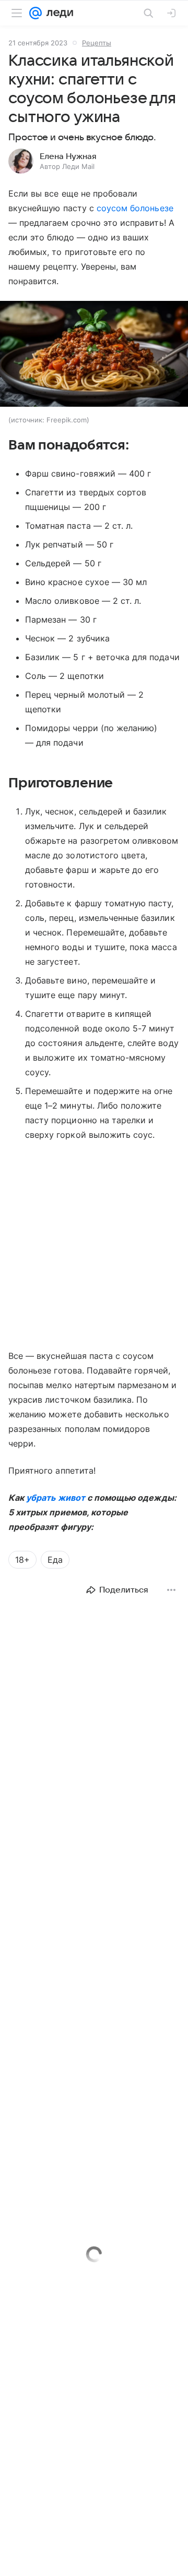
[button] (94, 355)
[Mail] (36, 13)
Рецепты (97, 43)
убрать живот (56, 1498)
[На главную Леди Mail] (57, 13)
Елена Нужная (68, 156)
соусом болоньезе (135, 208)
